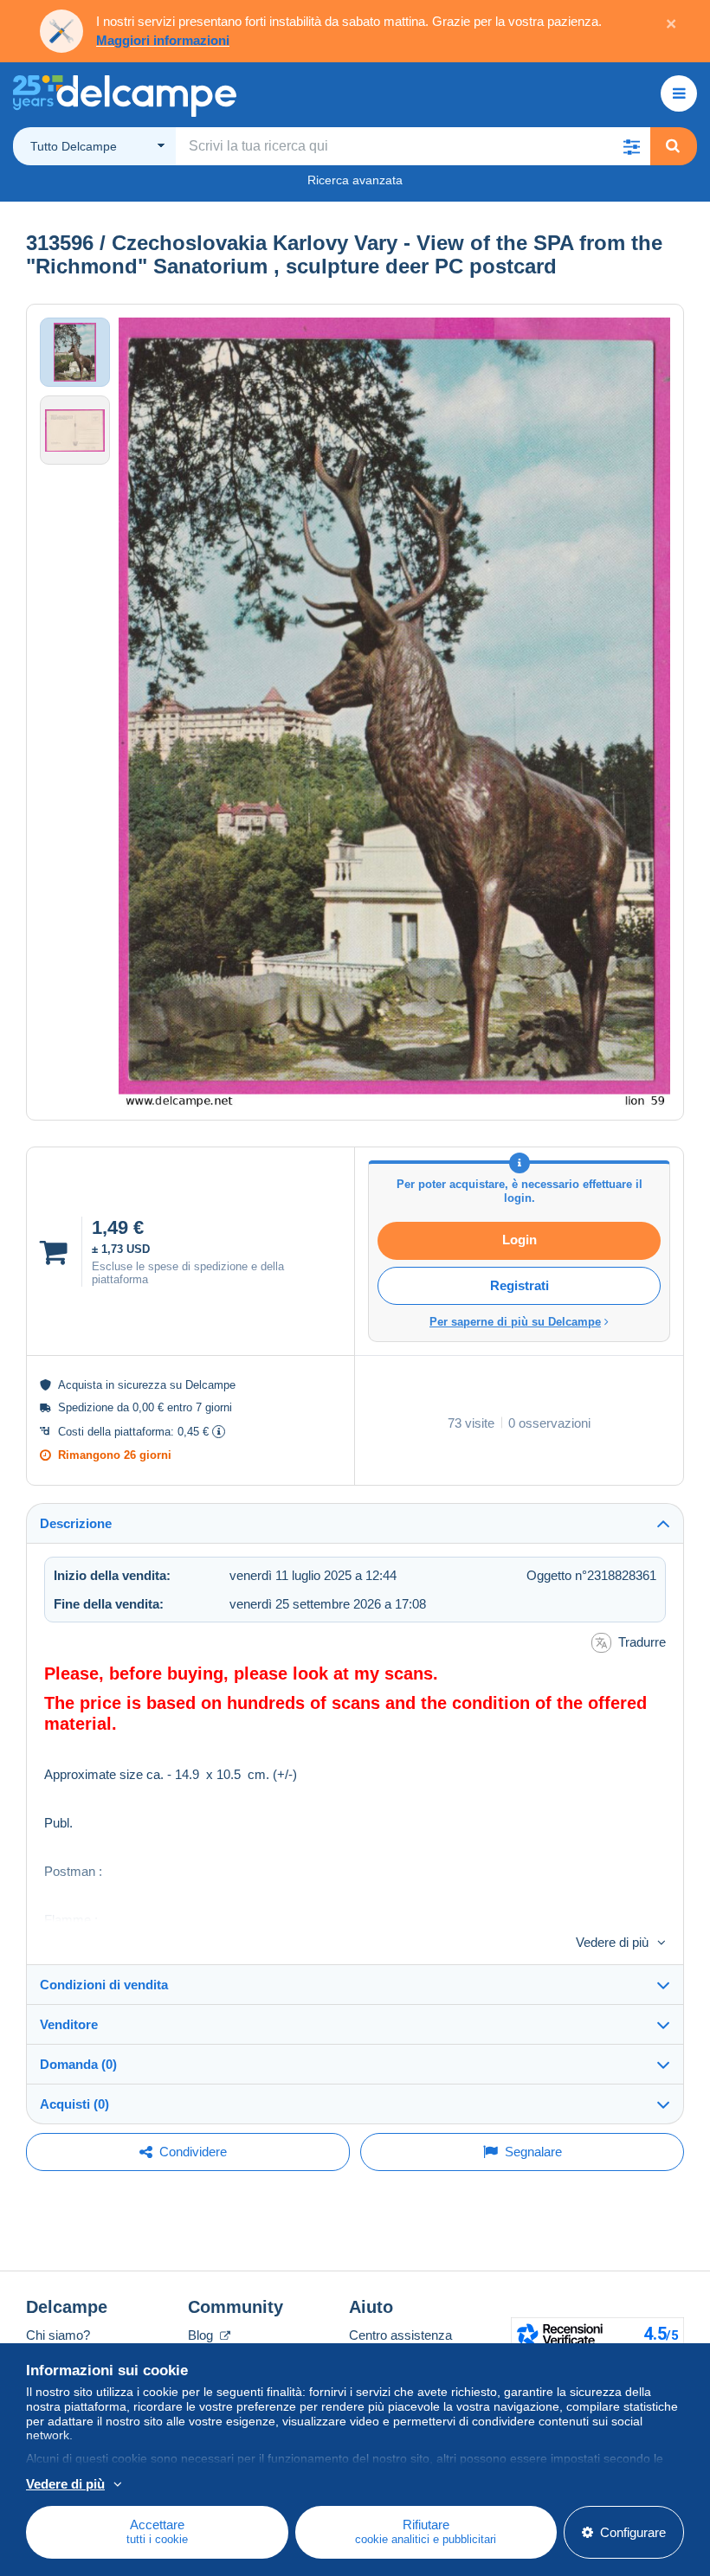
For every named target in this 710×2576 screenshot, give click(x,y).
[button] (631, 146)
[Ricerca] (673, 146)
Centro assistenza (400, 2335)
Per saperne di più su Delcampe (515, 1322)
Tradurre (642, 1642)
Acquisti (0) (74, 2104)
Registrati (520, 1285)
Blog (202, 2335)
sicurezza (142, 1385)
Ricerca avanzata (355, 180)
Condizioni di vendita (104, 1985)
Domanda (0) (78, 2064)
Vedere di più (612, 1942)
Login (520, 1240)
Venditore (69, 2024)
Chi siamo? (58, 2335)
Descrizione (76, 1523)
